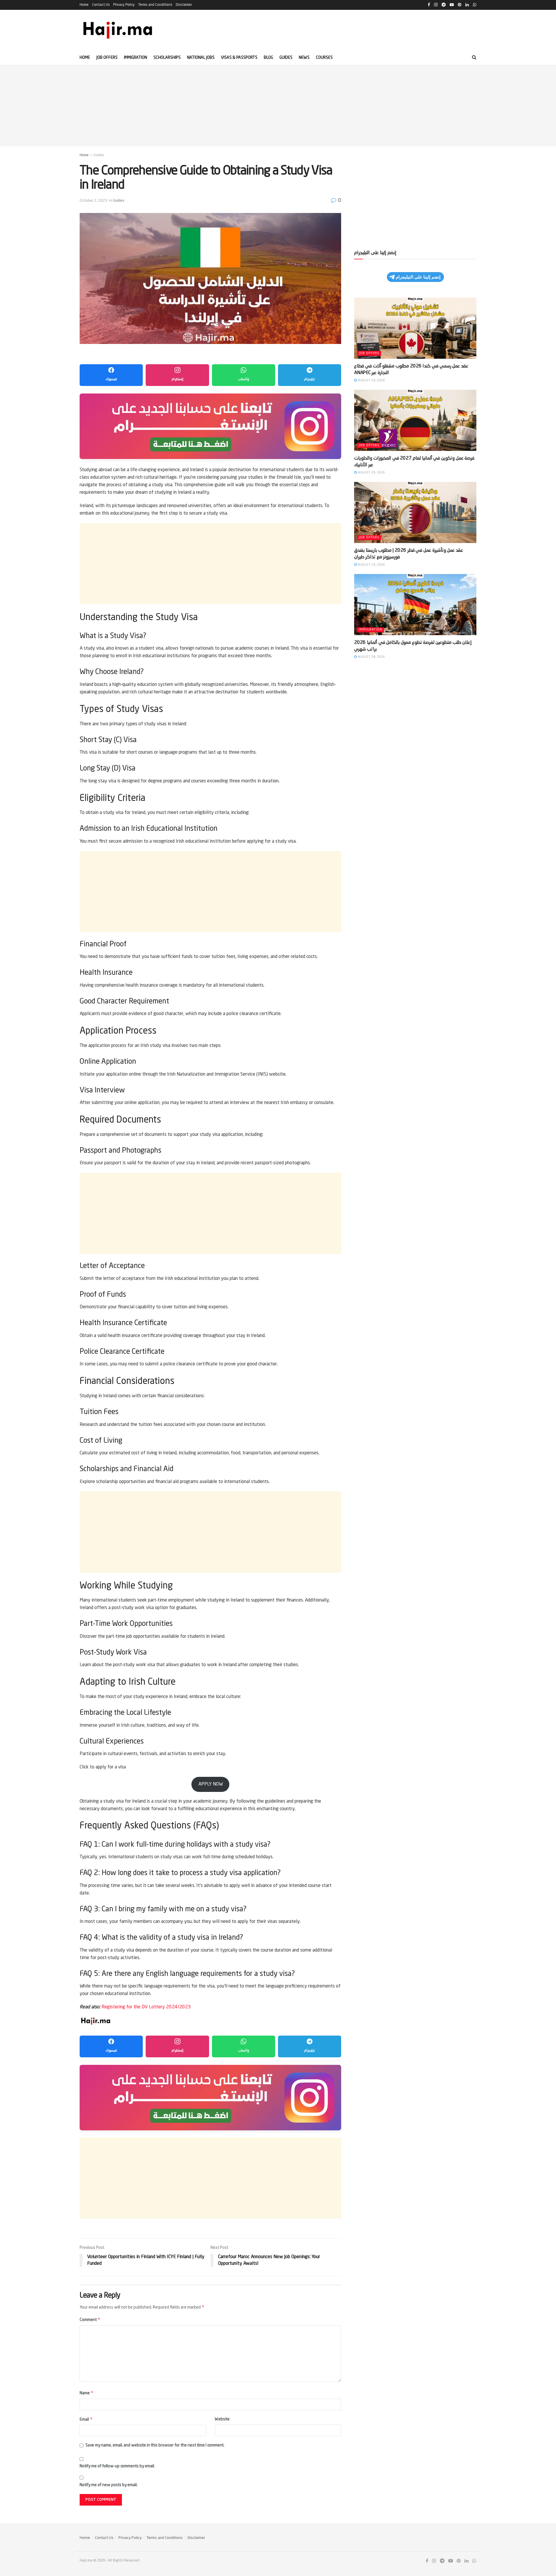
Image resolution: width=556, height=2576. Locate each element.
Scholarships (167, 58)
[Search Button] (474, 58)
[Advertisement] (278, 106)
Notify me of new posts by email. (109, 2485)
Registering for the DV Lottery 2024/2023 (146, 2007)
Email (86, 2419)
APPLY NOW (211, 1784)
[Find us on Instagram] (434, 2561)
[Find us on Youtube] (451, 2561)
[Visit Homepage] (118, 30)
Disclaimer (184, 5)
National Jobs (201, 58)
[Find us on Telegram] (442, 2561)
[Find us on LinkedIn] (467, 2561)
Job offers (107, 58)
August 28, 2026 (371, 657)
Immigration (136, 58)
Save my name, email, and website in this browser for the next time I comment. (155, 2445)
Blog (268, 58)
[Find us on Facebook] (427, 2561)
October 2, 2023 (94, 201)
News (304, 58)
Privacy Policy (124, 5)
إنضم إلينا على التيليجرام (418, 277)
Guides (286, 58)
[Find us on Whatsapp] (474, 2561)
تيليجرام (310, 379)
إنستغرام (177, 379)
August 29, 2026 (371, 381)
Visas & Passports (239, 58)
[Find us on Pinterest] (459, 2561)
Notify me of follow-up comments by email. (117, 2466)
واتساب (244, 379)
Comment (90, 2319)
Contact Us (101, 5)
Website (222, 2419)
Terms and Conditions (155, 5)
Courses (324, 58)
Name (87, 2393)
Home (84, 5)
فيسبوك (111, 379)
